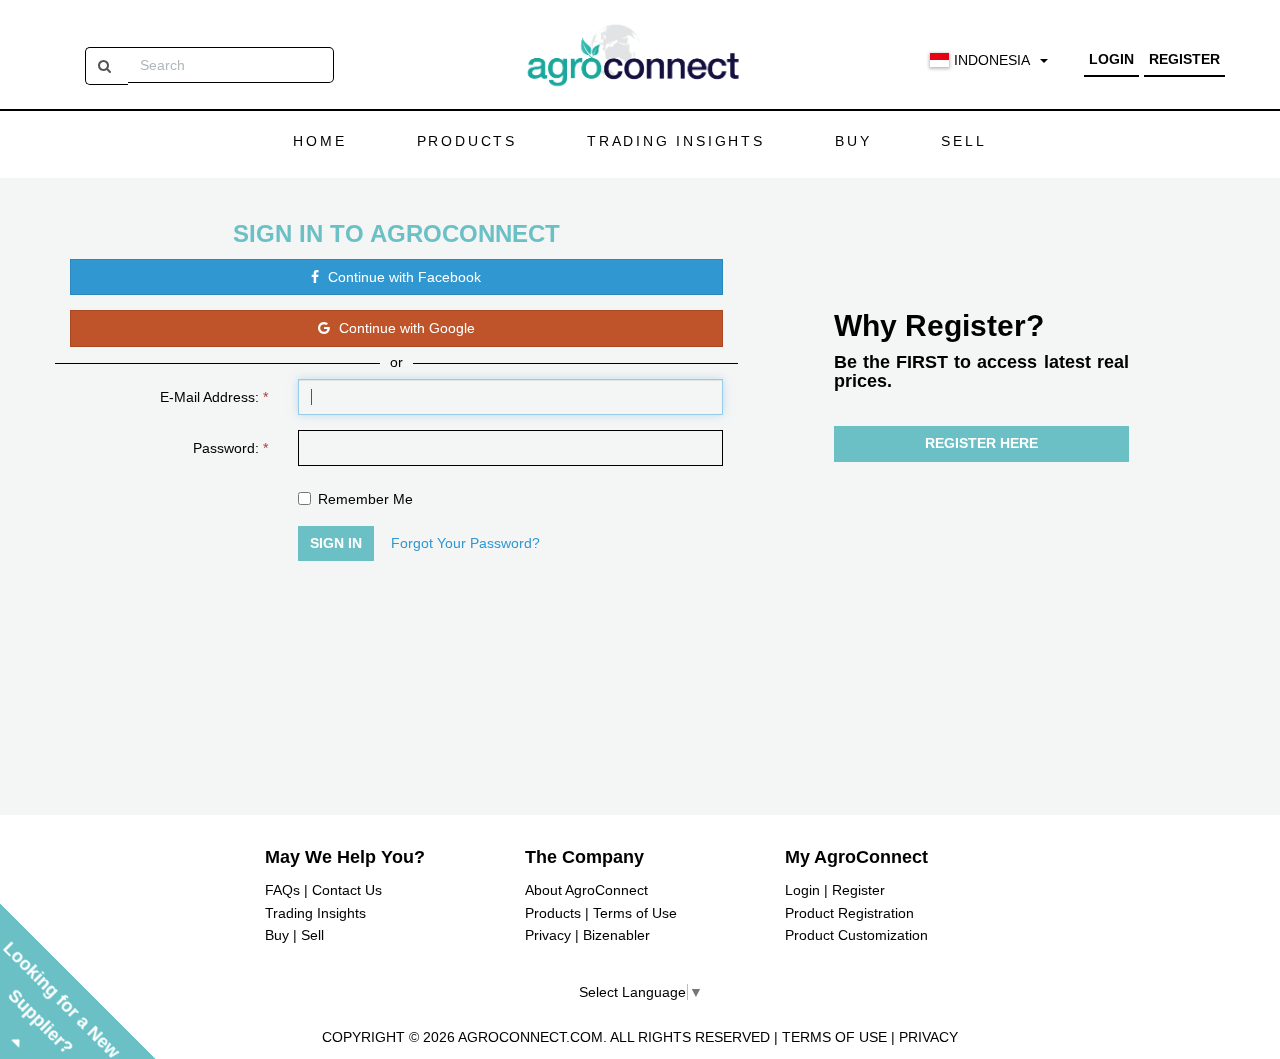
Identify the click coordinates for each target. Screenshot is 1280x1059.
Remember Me (365, 499)
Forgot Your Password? (465, 543)
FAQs (282, 890)
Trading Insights (676, 141)
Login (1111, 59)
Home (319, 141)
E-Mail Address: (214, 397)
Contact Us (347, 890)
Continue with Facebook (402, 277)
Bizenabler (616, 935)
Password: (230, 448)
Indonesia (992, 60)
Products (467, 141)
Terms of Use (635, 913)
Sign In (336, 543)
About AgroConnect (586, 890)
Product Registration (849, 913)
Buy (853, 141)
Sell (963, 141)
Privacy (548, 935)
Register (1184, 59)
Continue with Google (405, 328)
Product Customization (856, 935)
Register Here (981, 443)
